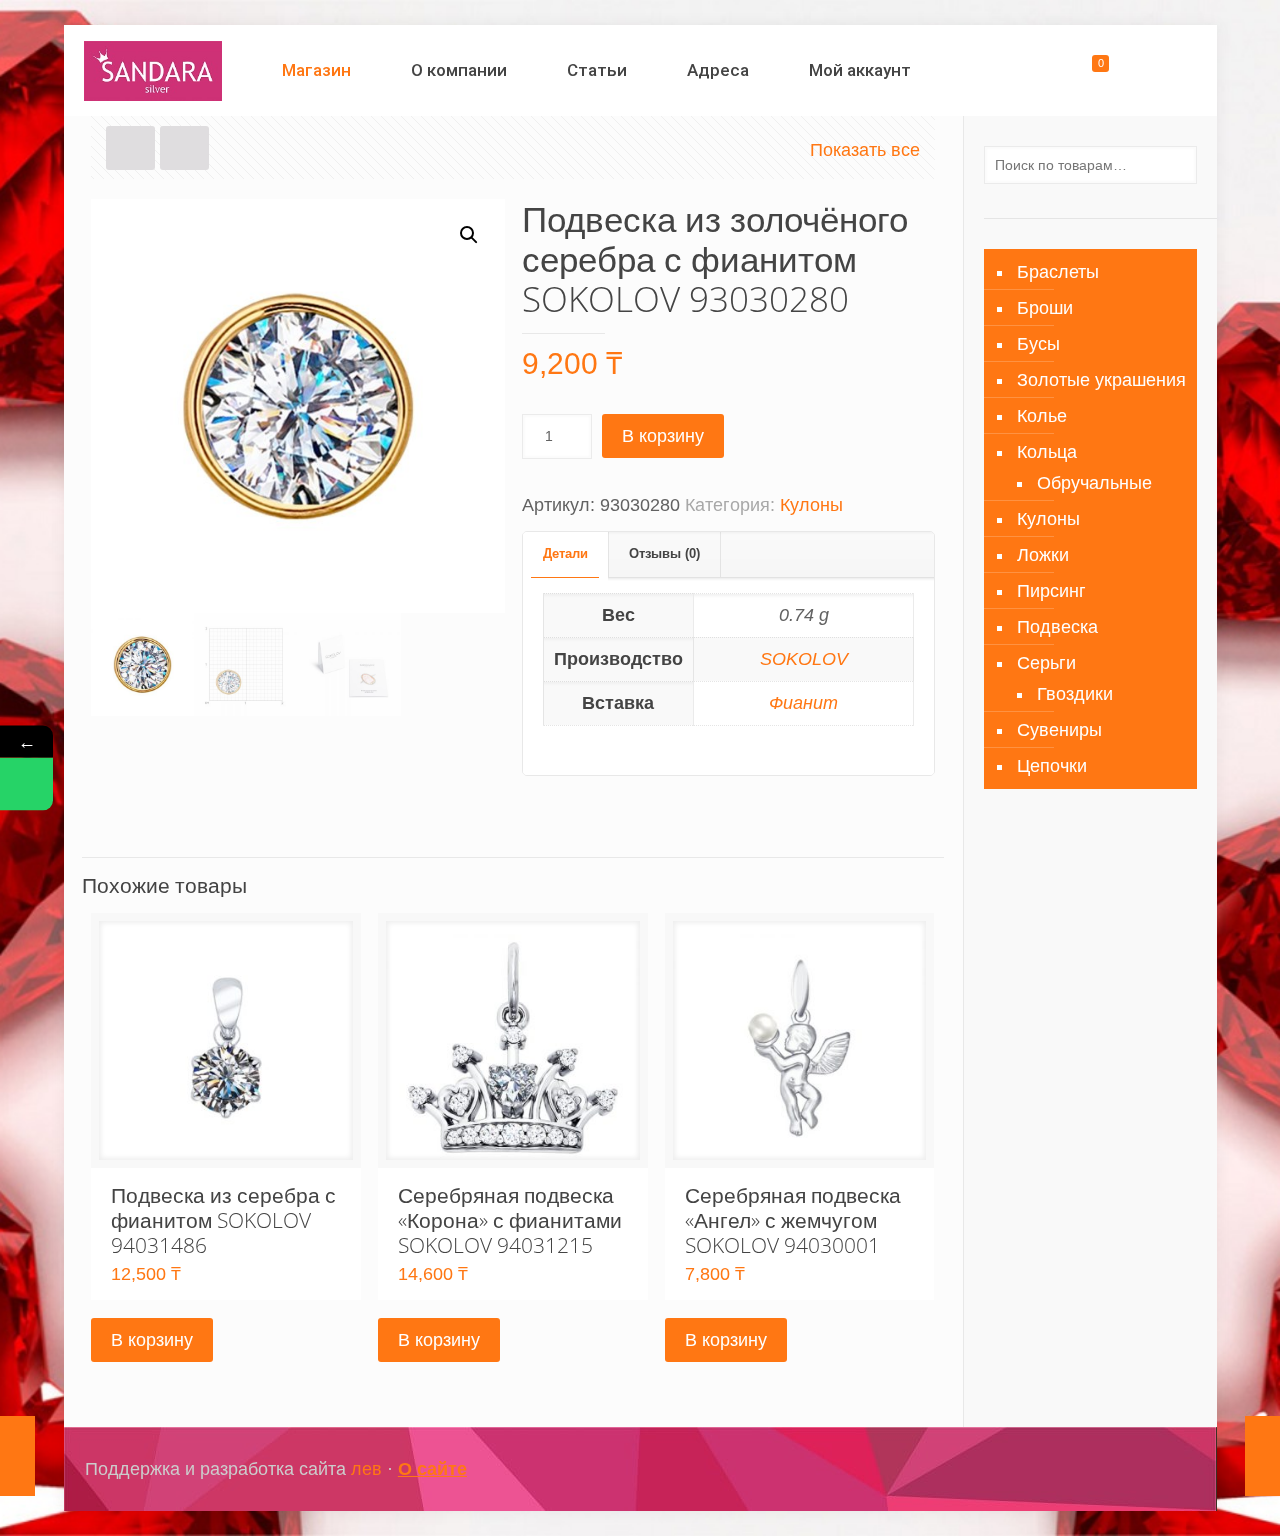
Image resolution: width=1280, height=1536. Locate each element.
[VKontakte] (1137, 1469)
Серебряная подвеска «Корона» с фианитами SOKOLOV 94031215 (510, 1220)
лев (366, 1469)
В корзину (663, 436)
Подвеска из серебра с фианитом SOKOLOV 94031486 (223, 1220)
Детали (565, 553)
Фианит (803, 703)
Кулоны (811, 505)
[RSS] (1164, 1469)
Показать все (865, 150)
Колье (1042, 416)
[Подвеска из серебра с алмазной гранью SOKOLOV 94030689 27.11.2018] (17, 1456)
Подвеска (1057, 627)
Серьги (1046, 663)
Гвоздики (1075, 694)
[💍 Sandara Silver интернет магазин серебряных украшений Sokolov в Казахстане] (153, 70)
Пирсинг (1051, 591)
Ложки (1043, 555)
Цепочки (1052, 766)
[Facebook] (1083, 1469)
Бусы (1038, 344)
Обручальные (1094, 483)
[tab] (566, 554)
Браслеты (1058, 272)
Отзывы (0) (664, 553)
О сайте (432, 1469)
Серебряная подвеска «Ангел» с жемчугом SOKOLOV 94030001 (793, 1220)
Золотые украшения (1101, 380)
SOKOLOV (804, 659)
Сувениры (1059, 730)
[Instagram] (1110, 1469)
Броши (1045, 308)
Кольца (1047, 452)
